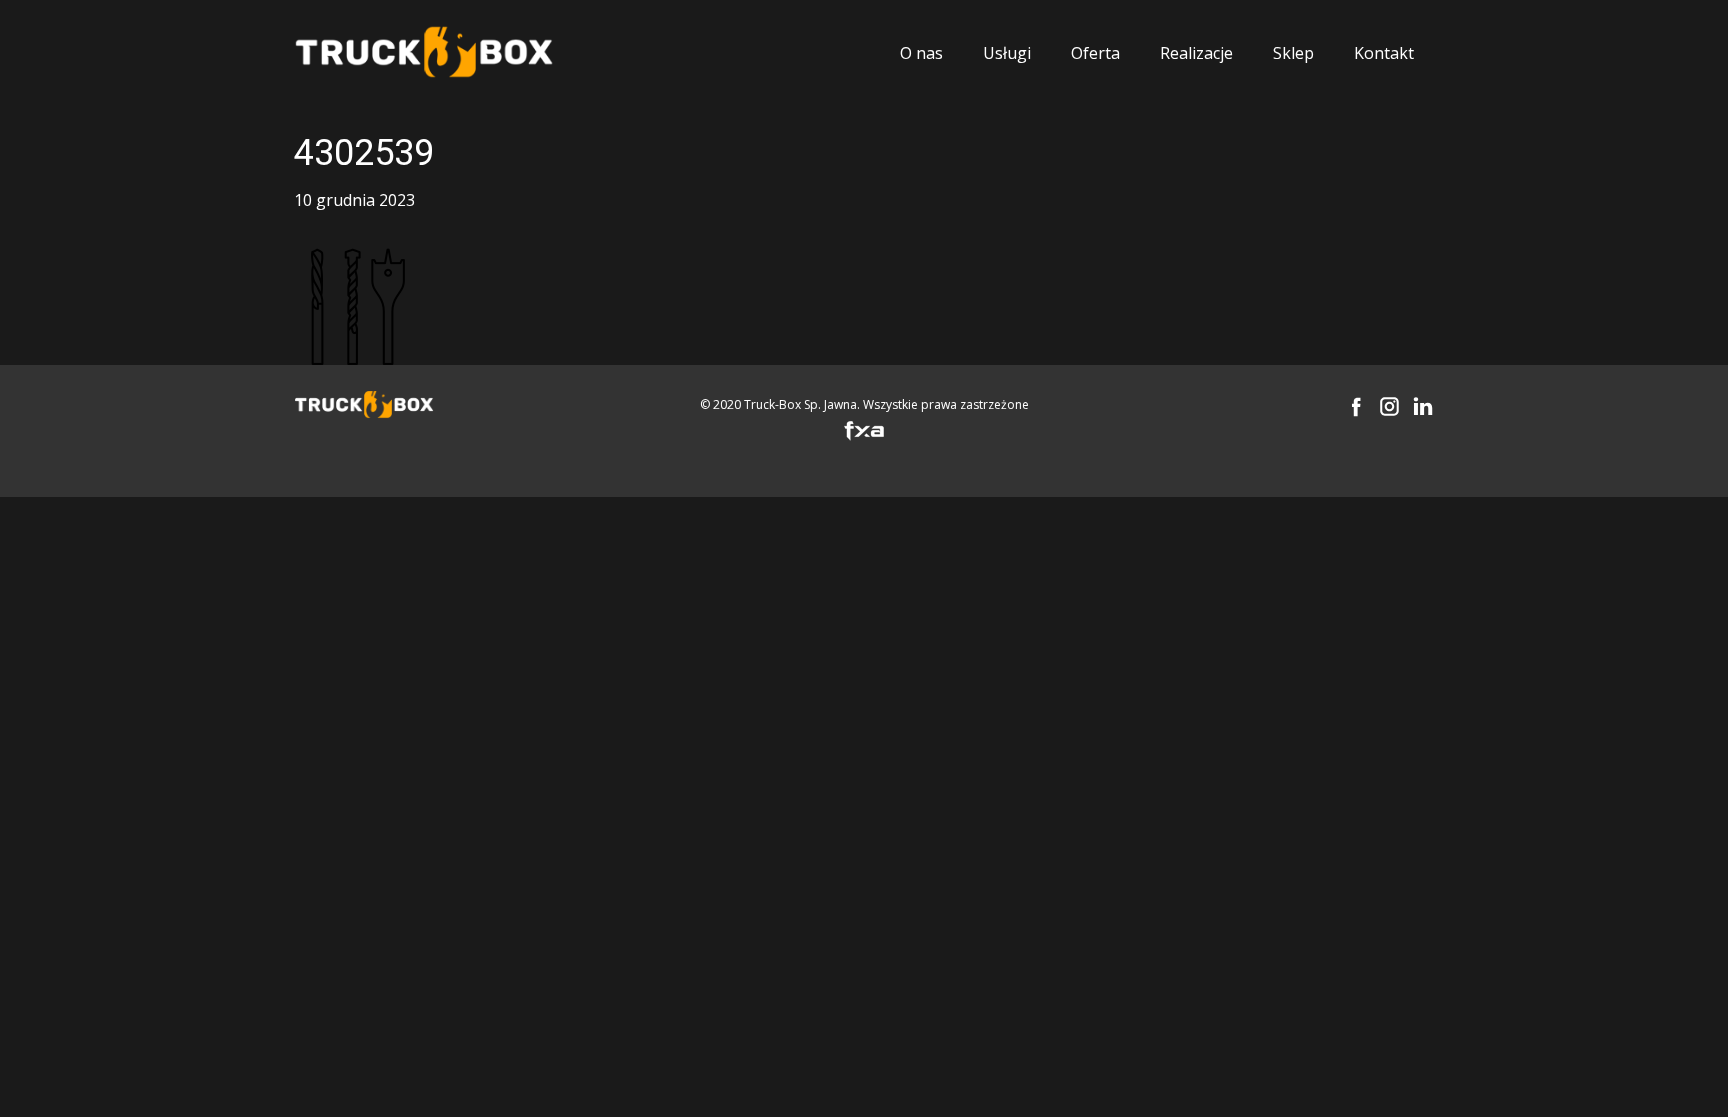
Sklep (1293, 53)
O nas (921, 53)
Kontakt (1384, 53)
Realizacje (1196, 53)
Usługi (1007, 53)
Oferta (1095, 53)
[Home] (424, 52)
